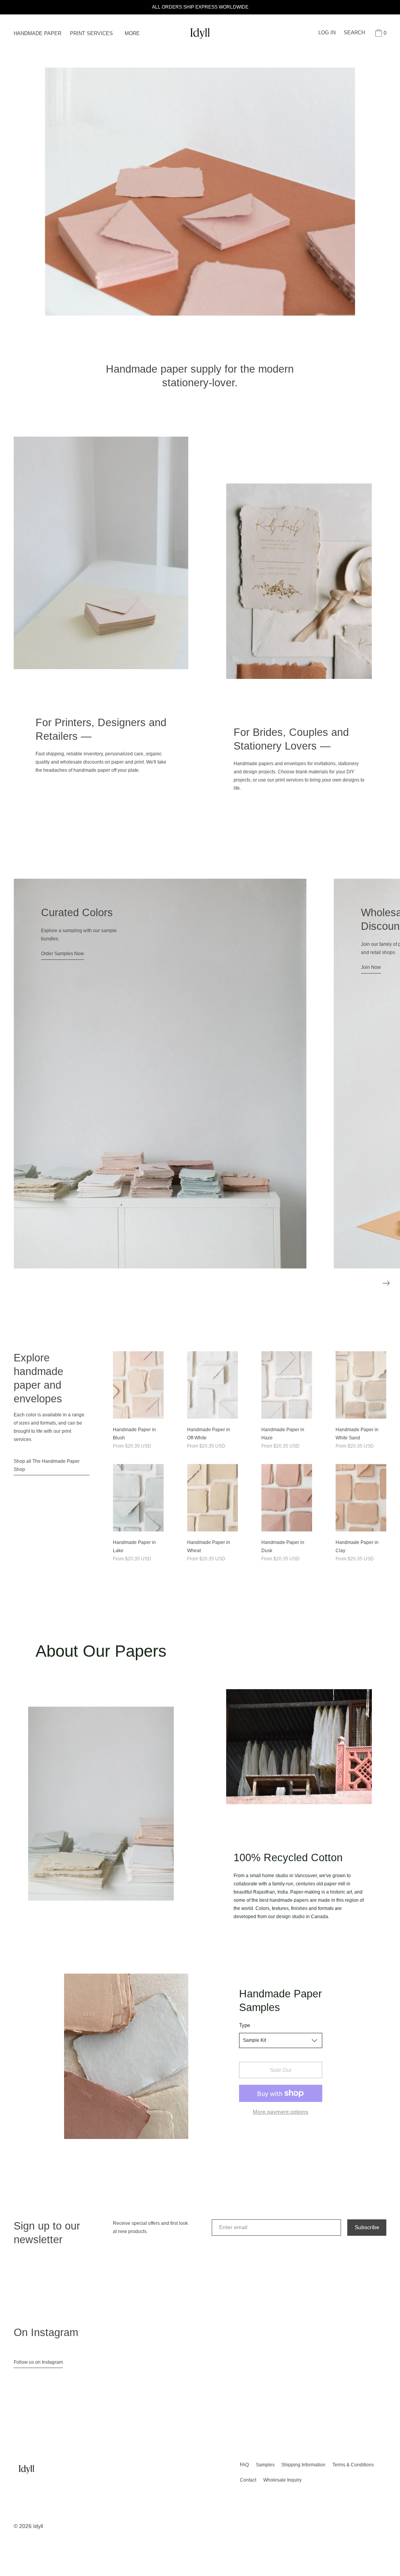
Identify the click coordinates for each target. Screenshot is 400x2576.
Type (245, 2025)
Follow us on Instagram (38, 2362)
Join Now (292, 967)
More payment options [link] (280, 2112)
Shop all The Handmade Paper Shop (47, 1465)
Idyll (38, 2526)
